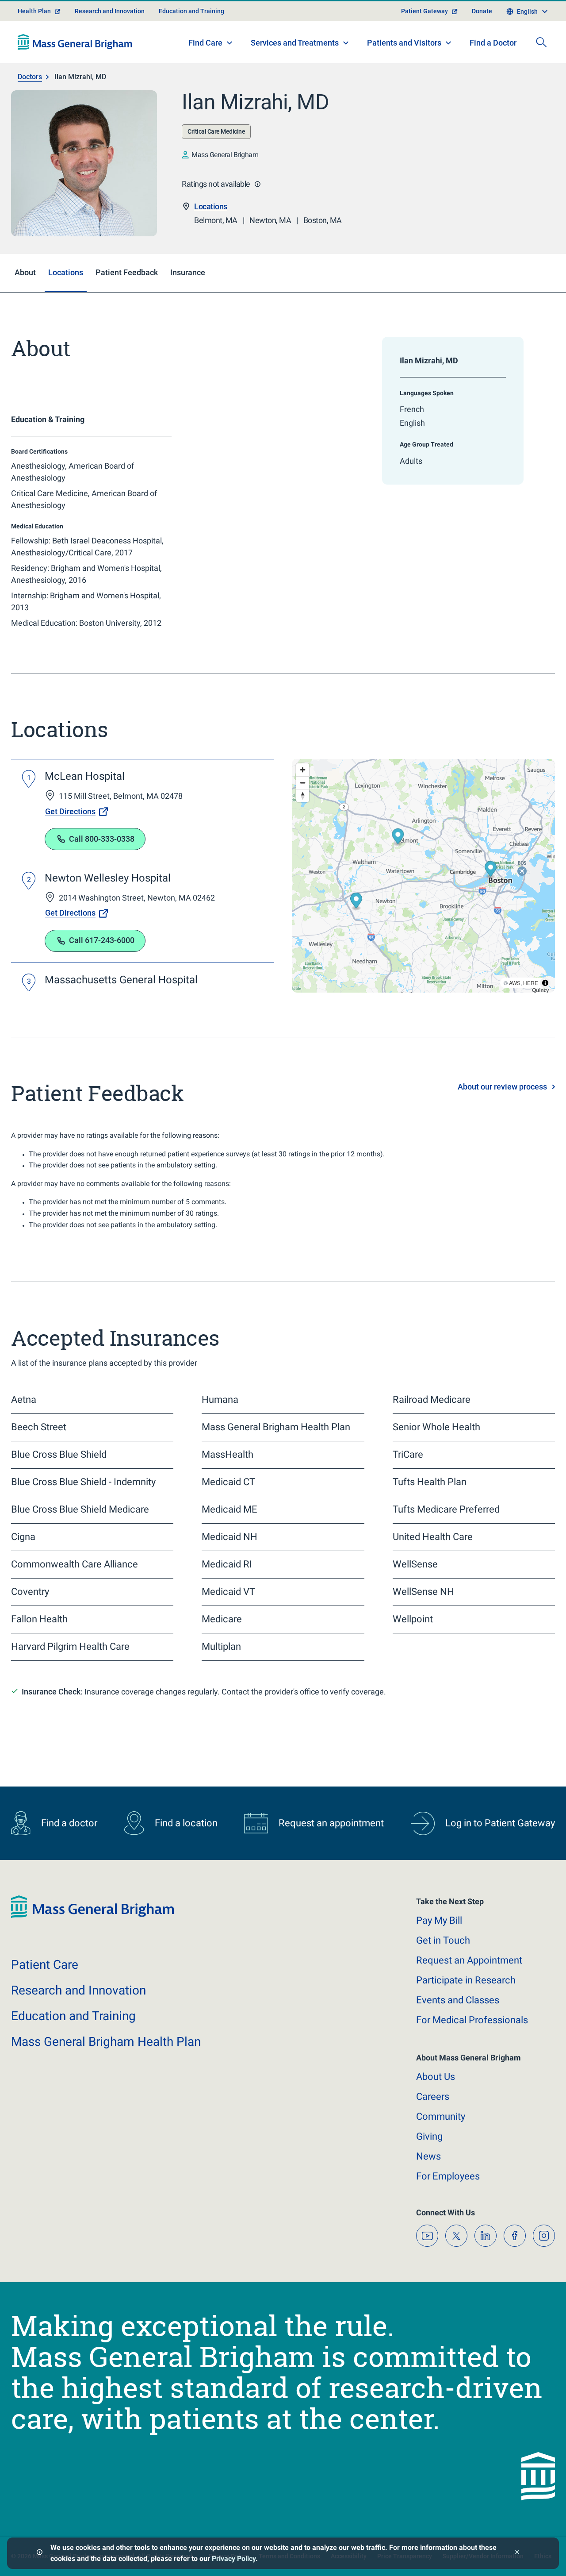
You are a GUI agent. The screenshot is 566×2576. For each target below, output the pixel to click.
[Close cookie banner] (517, 2553)
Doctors (30, 77)
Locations (211, 206)
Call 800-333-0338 (102, 839)
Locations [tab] (66, 272)
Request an (469, 1960)
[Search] (541, 42)
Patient (45, 1965)
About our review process (502, 1087)
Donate (482, 11)
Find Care (205, 43)
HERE (531, 983)
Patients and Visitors (404, 43)
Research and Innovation (110, 11)
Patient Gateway (424, 11)
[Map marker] (398, 837)
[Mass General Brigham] (75, 42)
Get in (443, 1940)
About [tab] (25, 272)
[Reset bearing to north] (303, 795)
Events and (458, 2000)
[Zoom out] (303, 783)
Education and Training (191, 11)
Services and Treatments (295, 43)
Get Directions (70, 811)
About (436, 2077)
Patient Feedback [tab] (127, 272)
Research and (78, 1990)
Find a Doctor (493, 43)
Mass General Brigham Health (106, 2042)
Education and (73, 2016)
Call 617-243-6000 (102, 940)
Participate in (466, 1980)
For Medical (472, 2020)
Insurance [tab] (188, 272)
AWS (515, 983)
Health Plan (34, 11)
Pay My (439, 1920)
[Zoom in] (303, 770)
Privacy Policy (234, 2559)
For (448, 2176)
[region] (423, 876)
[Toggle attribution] (545, 983)
